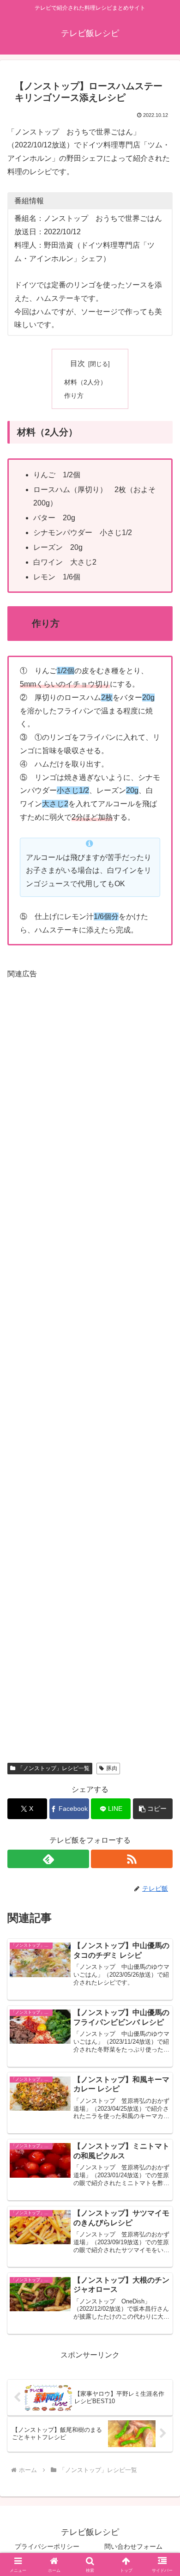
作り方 (74, 396)
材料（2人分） (85, 382)
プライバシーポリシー (47, 2546)
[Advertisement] (90, 1364)
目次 (78, 363)
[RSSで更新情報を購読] (132, 1859)
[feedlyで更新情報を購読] (48, 1859)
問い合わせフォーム (133, 2546)
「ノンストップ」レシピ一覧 (54, 1768)
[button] (153, 1809)
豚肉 (112, 1768)
